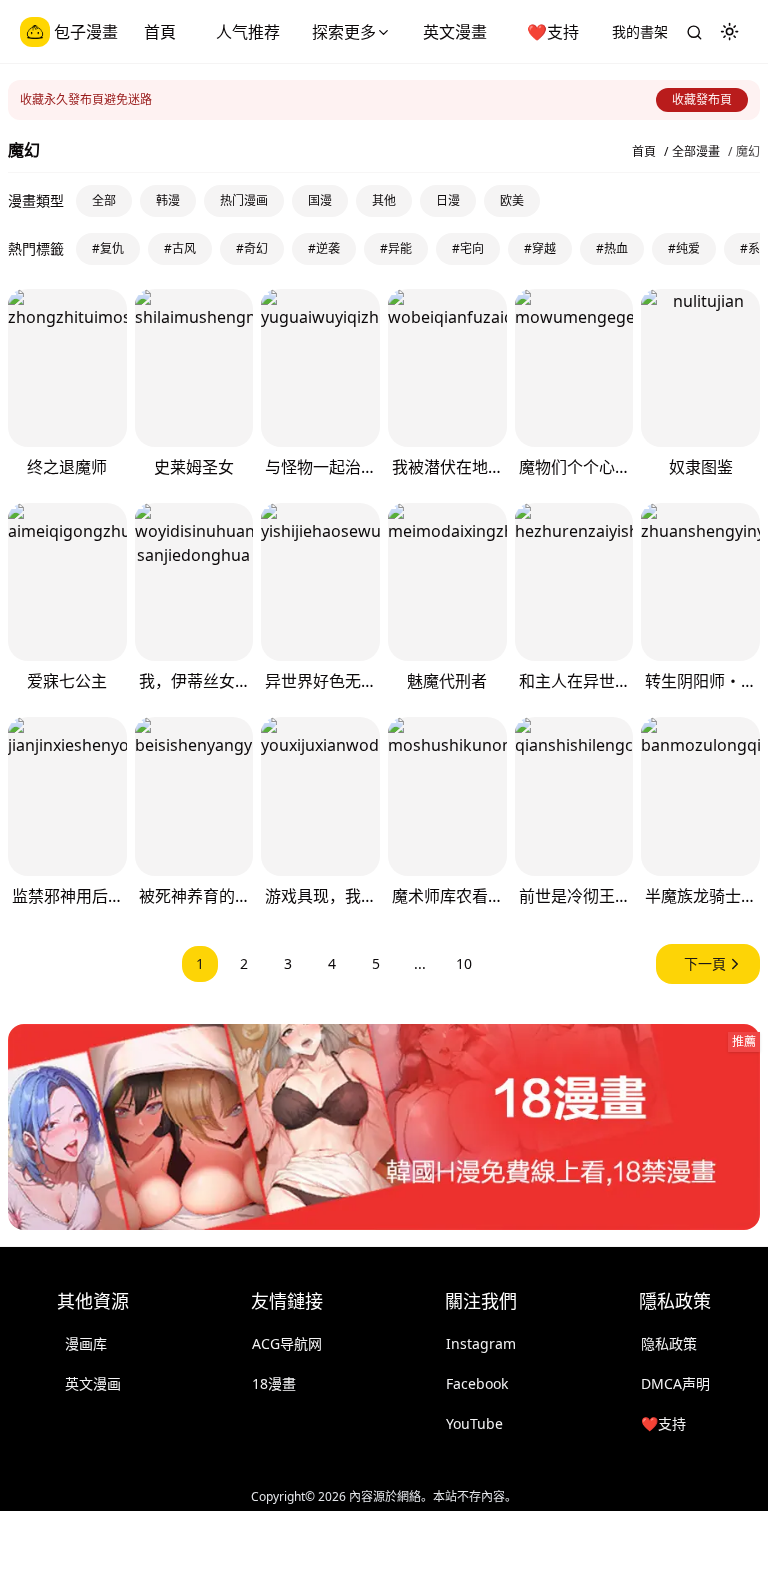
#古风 (180, 248)
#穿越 (540, 248)
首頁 (160, 32)
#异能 (396, 248)
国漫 (320, 200)
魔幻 (748, 152)
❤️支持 (553, 32)
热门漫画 (244, 200)
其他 (384, 200)
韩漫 (168, 200)
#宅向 (468, 248)
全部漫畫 (696, 152)
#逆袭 (324, 248)
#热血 (612, 248)
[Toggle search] (694, 32)
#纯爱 (684, 248)
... (420, 963)
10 (464, 963)
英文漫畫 (455, 32)
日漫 (448, 200)
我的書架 (640, 31)
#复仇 (108, 248)
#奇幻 (252, 248)
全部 (104, 200)
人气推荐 (248, 32)
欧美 (512, 200)
